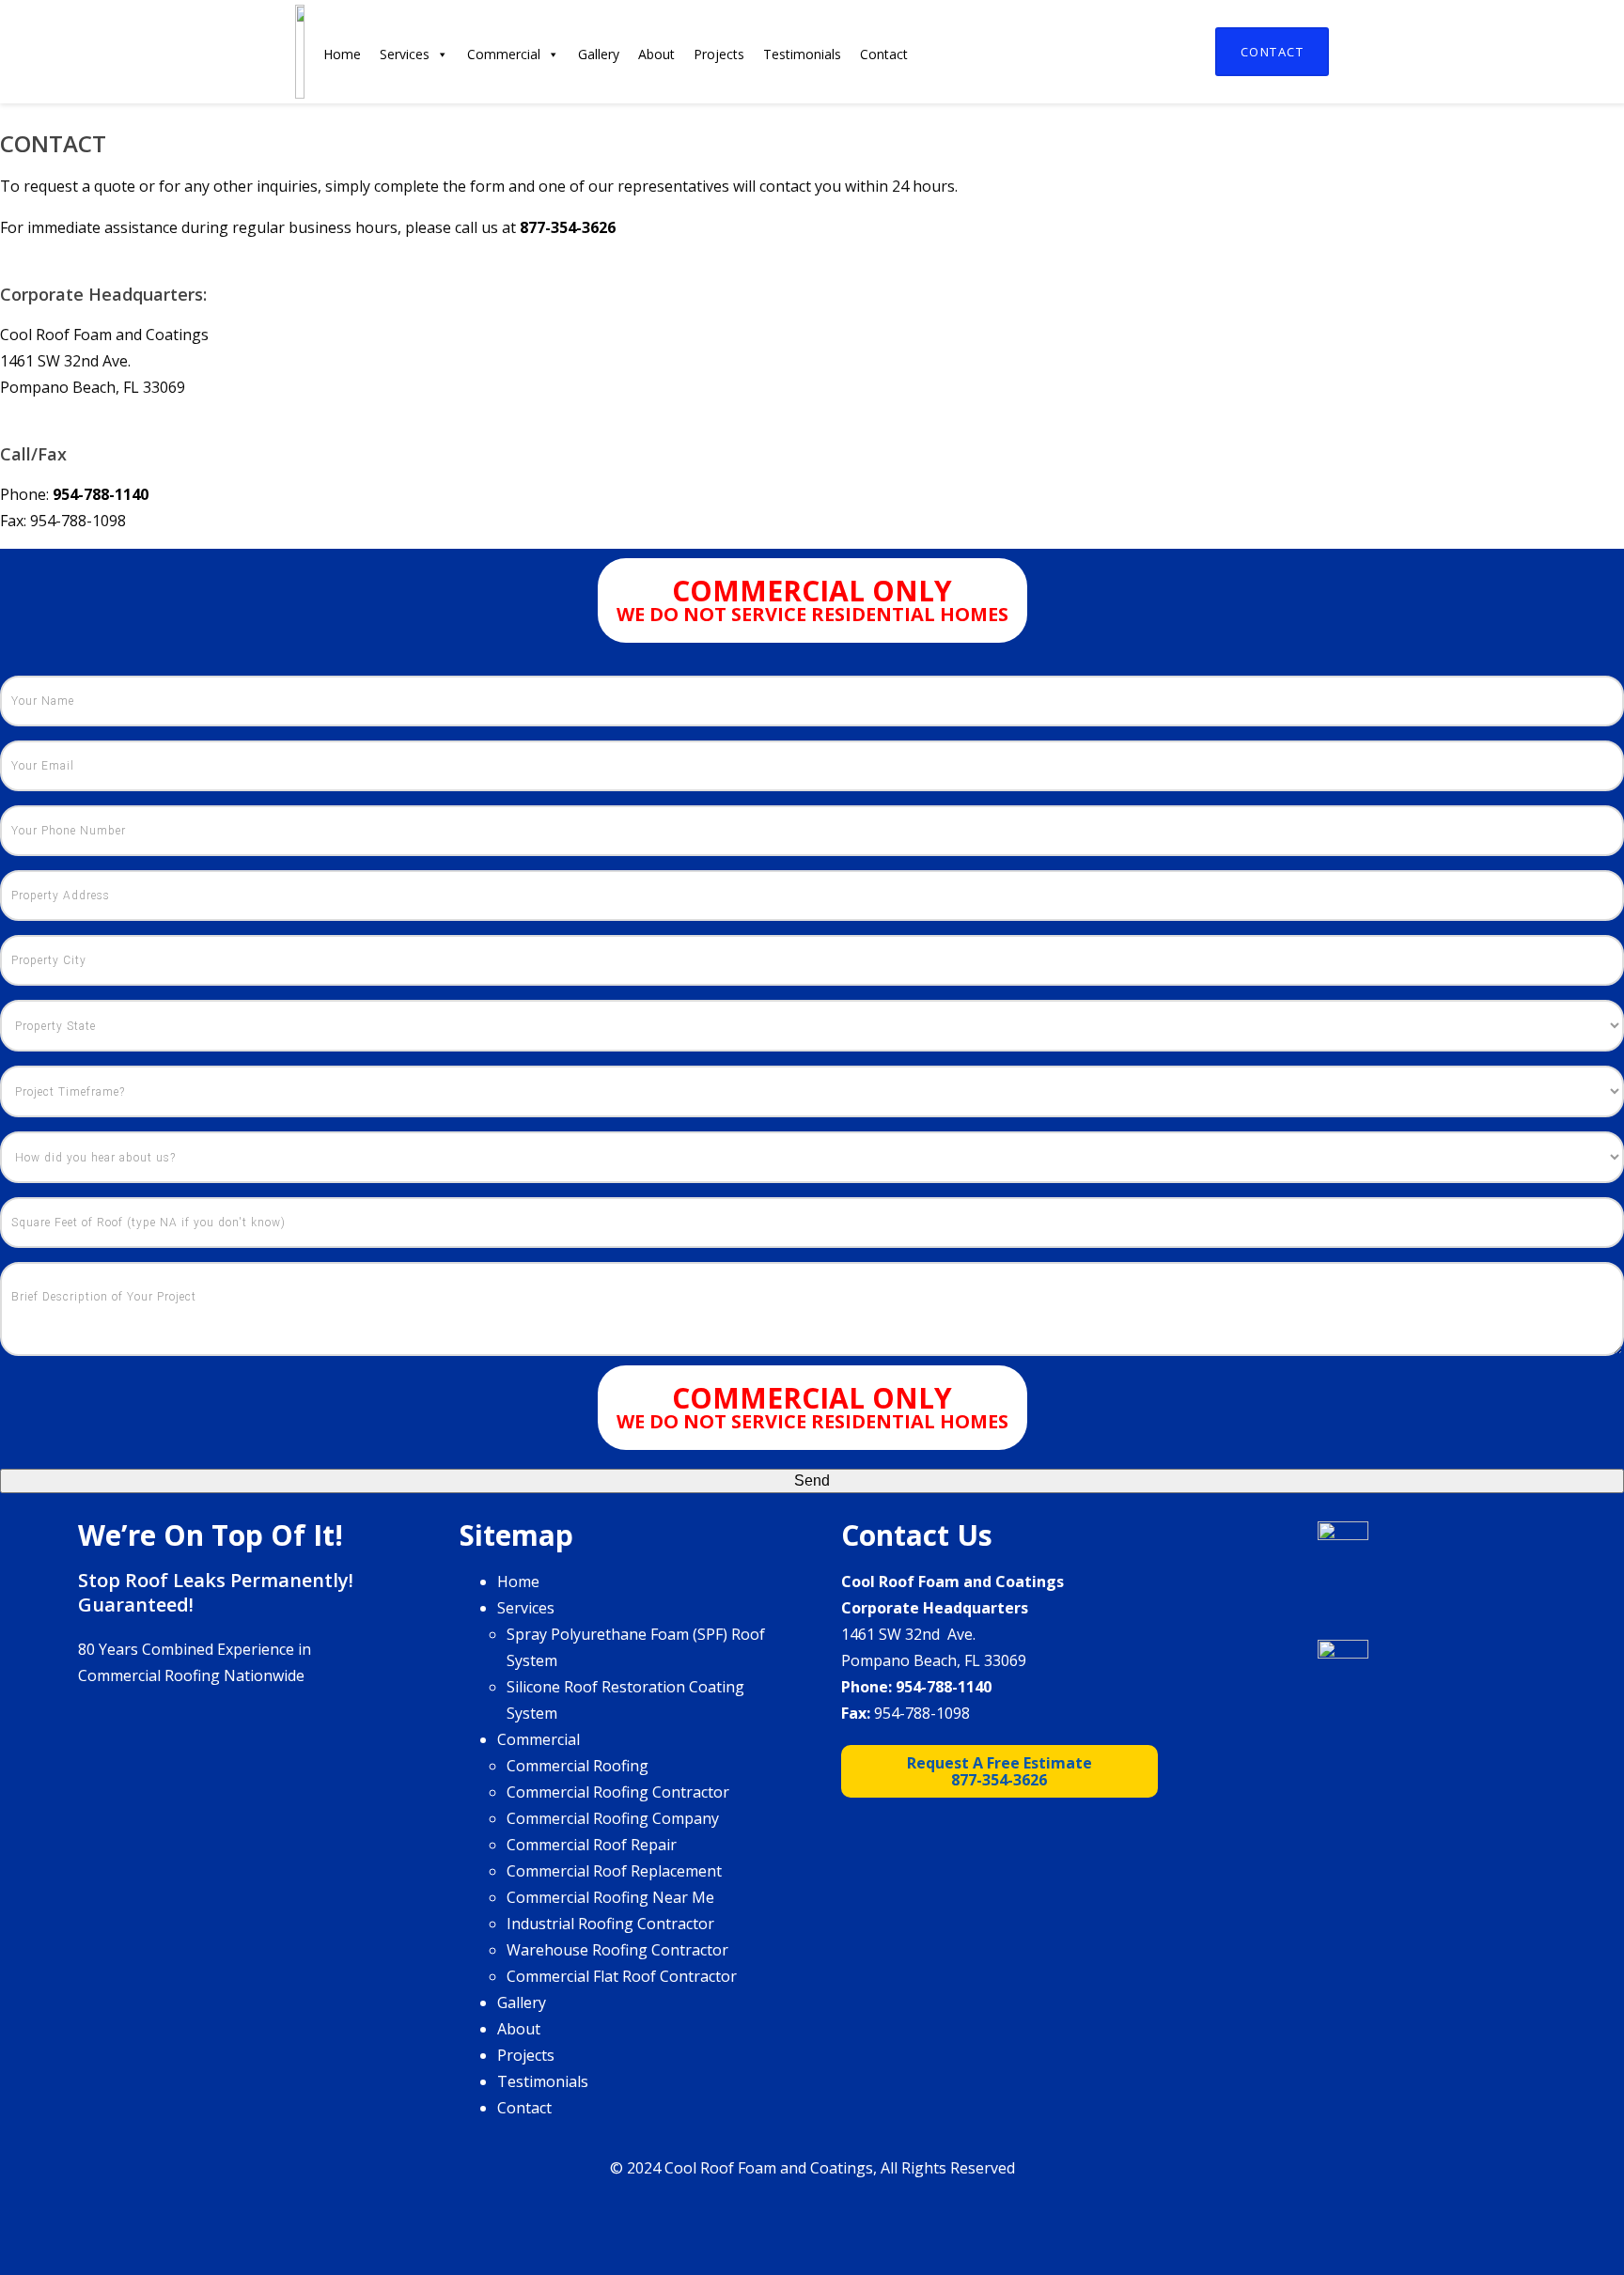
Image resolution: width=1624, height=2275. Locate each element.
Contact (1273, 52)
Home (342, 54)
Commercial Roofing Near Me (610, 1897)
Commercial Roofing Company (613, 1818)
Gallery (599, 54)
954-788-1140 (944, 1687)
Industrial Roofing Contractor (610, 1924)
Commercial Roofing (578, 1766)
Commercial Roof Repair (592, 1845)
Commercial (504, 54)
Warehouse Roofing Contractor (617, 1950)
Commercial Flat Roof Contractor (622, 1976)
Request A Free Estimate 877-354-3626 (999, 1771)
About (656, 54)
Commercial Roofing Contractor (618, 1792)
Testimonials (802, 54)
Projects (719, 54)
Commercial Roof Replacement (614, 1871)
